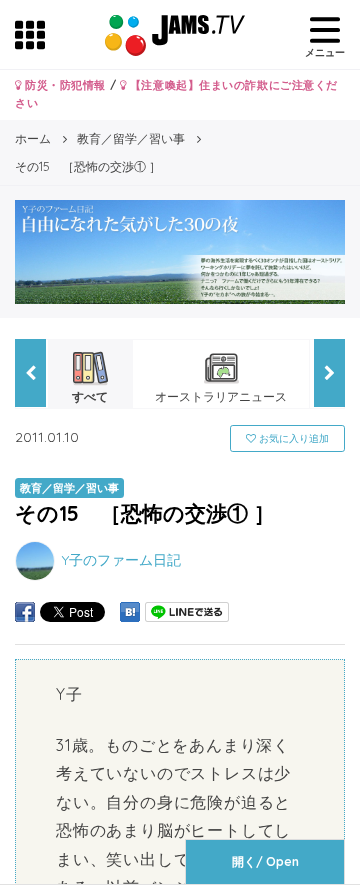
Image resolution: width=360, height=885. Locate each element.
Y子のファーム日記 (121, 559)
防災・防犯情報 (64, 85)
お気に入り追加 (292, 438)
